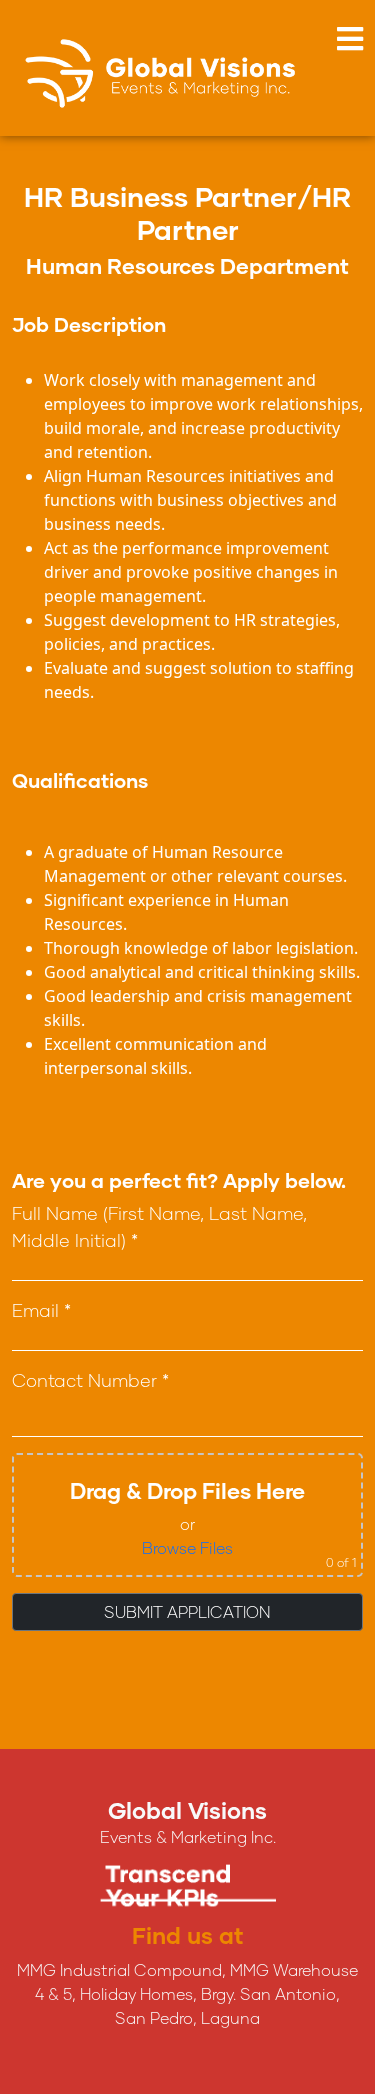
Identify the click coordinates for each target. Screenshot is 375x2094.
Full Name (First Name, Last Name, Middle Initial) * (159, 1226)
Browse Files (187, 1547)
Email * (41, 1310)
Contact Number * (90, 1380)
